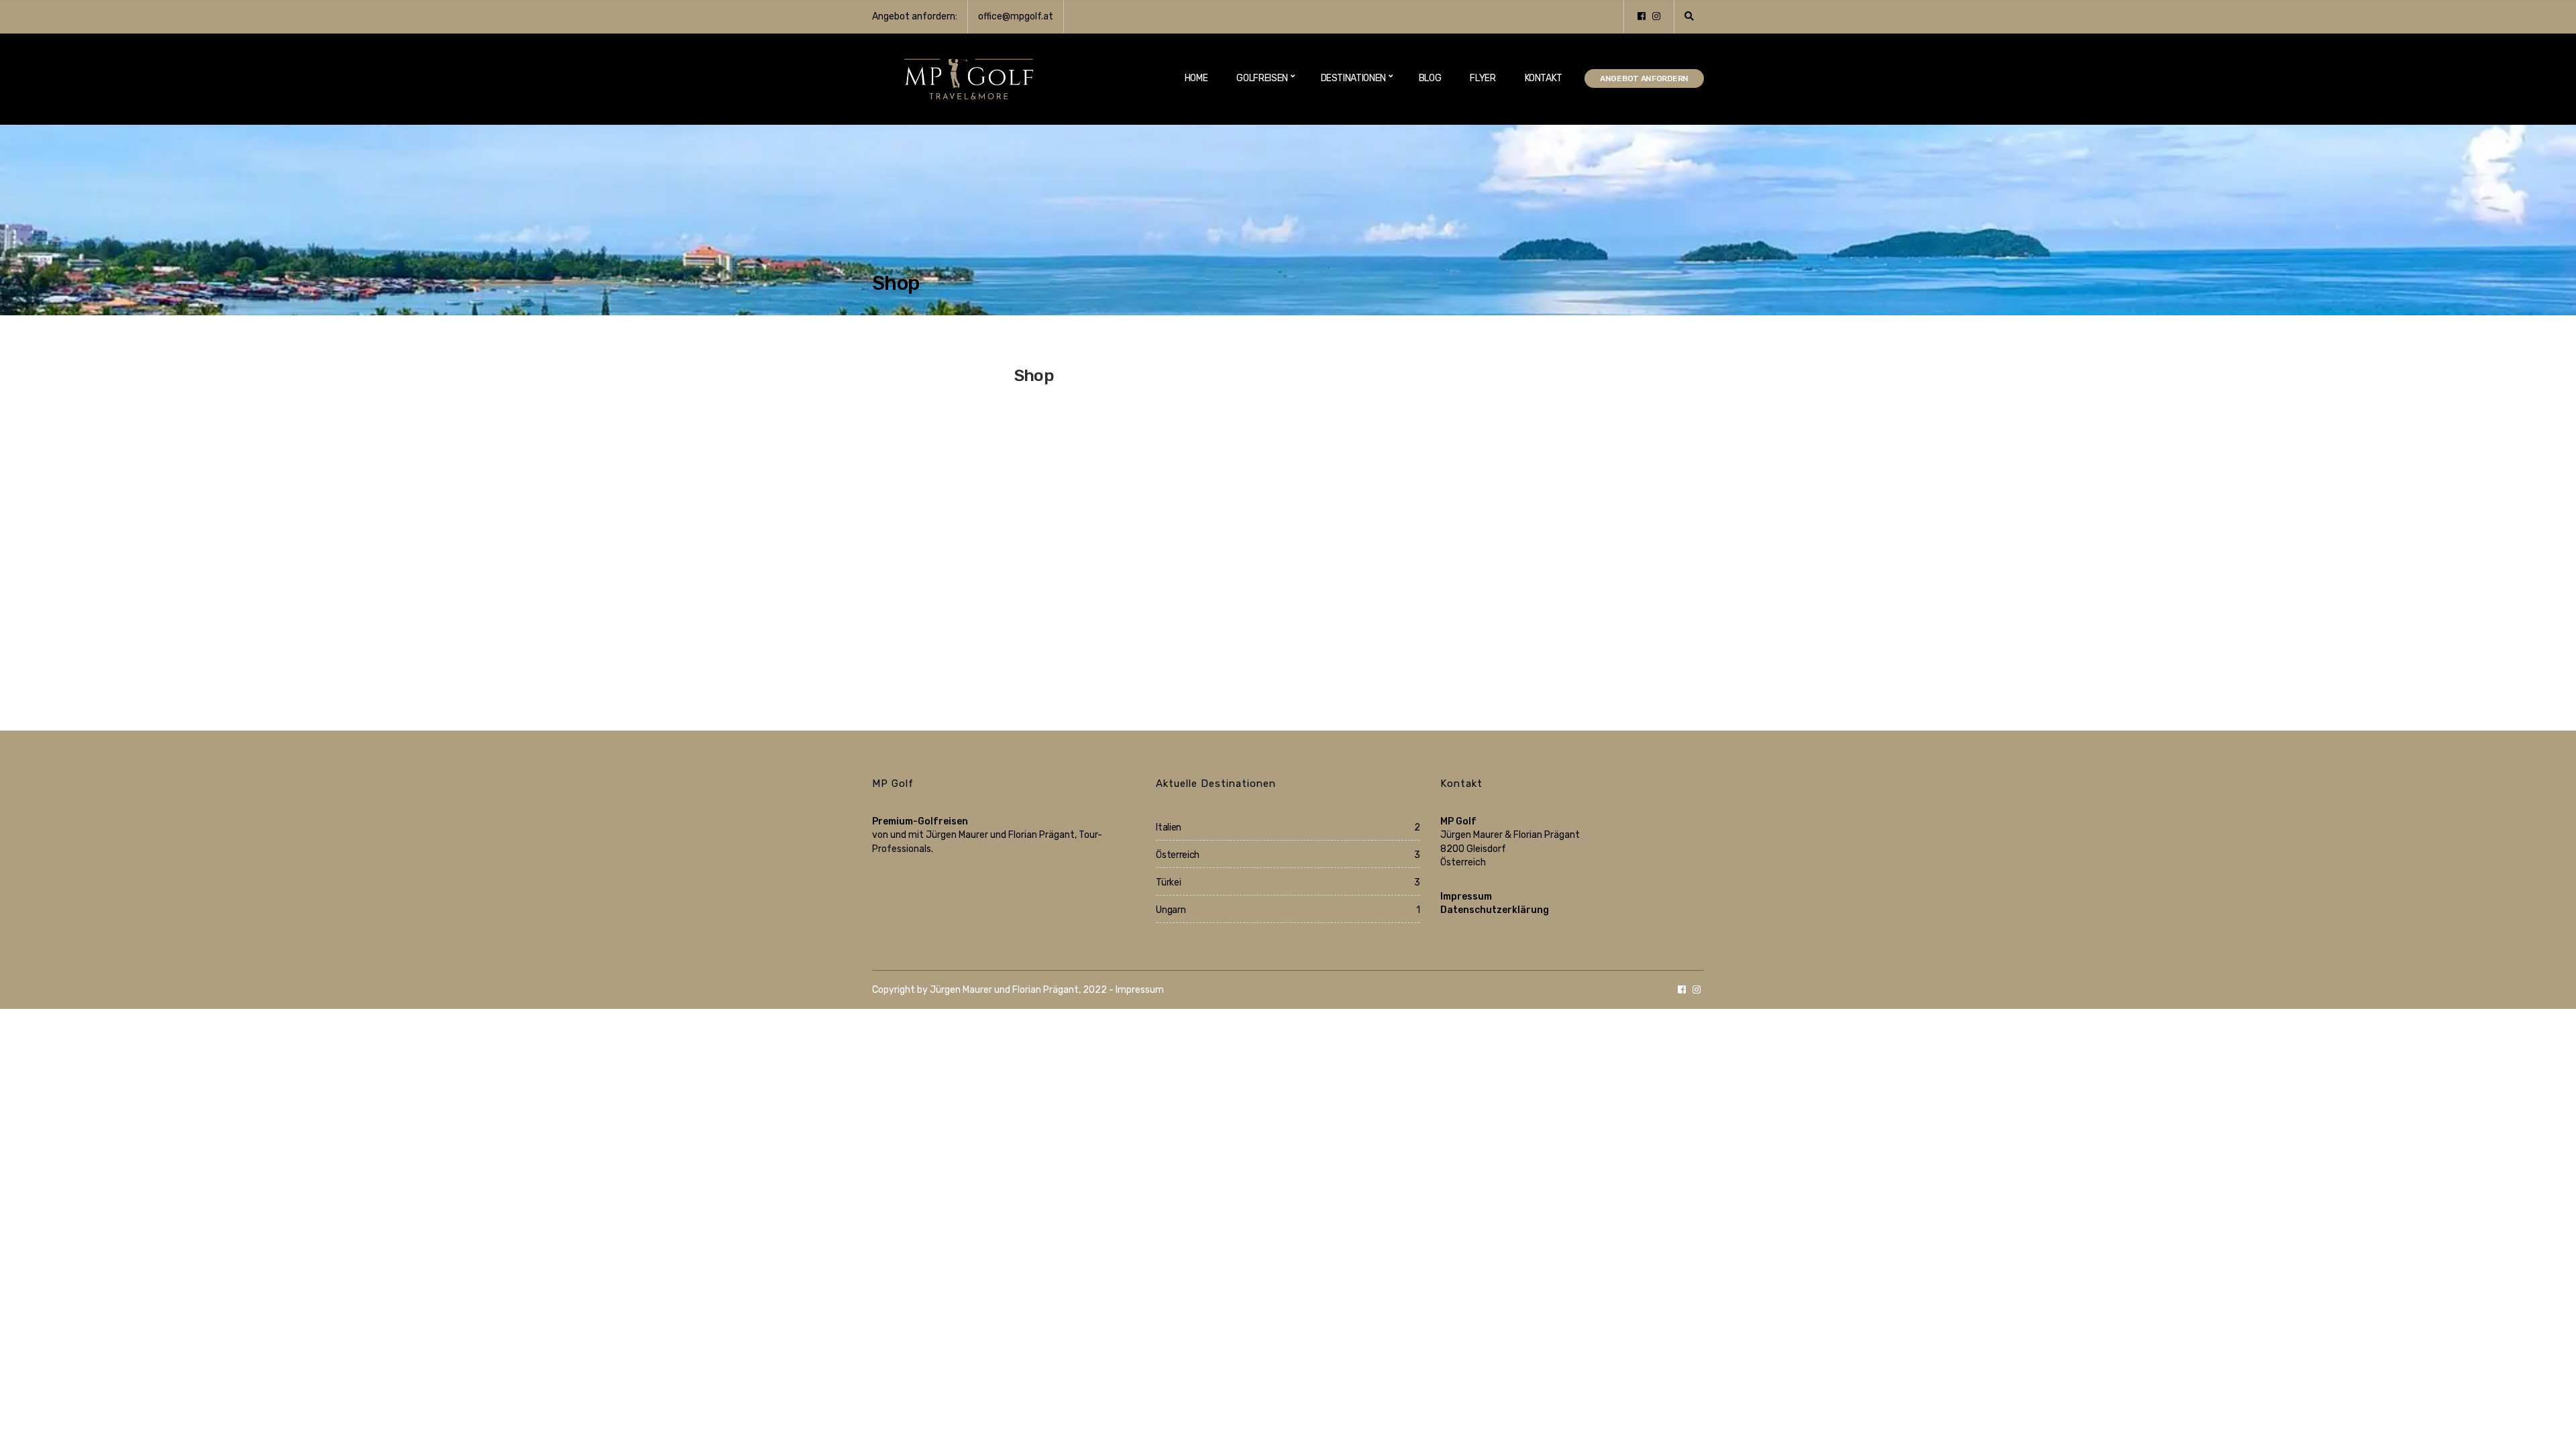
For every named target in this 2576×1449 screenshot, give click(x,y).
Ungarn (1171, 910)
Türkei (1168, 882)
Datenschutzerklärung (1495, 910)
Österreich (1178, 855)
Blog (1430, 78)
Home (1196, 78)
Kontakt (1544, 78)
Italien (1169, 827)
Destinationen (1353, 78)
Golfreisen (1262, 78)
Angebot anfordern (1644, 78)
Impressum (1466, 897)
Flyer (1483, 78)
